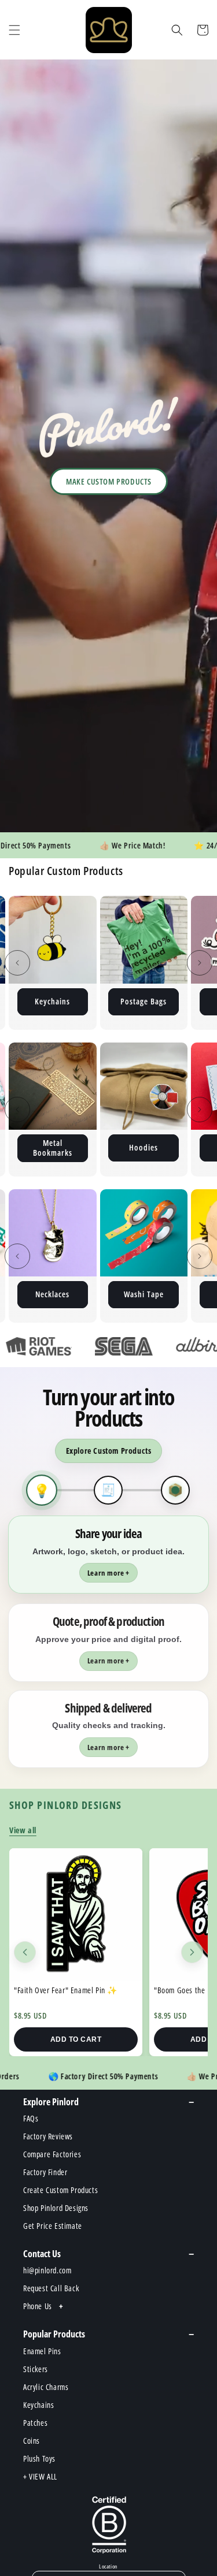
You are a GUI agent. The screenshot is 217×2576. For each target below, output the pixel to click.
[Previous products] (25, 1952)
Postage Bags (52, 1001)
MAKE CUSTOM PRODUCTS (109, 481)
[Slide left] (17, 963)
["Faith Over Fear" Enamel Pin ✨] (76, 1915)
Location (108, 2567)
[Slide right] (200, 963)
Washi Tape (52, 1294)
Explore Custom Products (109, 1451)
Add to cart (76, 2039)
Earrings (143, 1147)
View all (23, 1830)
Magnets (143, 1001)
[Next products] (192, 1952)
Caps (144, 1294)
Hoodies (52, 1147)
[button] (14, 30)
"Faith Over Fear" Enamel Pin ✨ (66, 1990)
